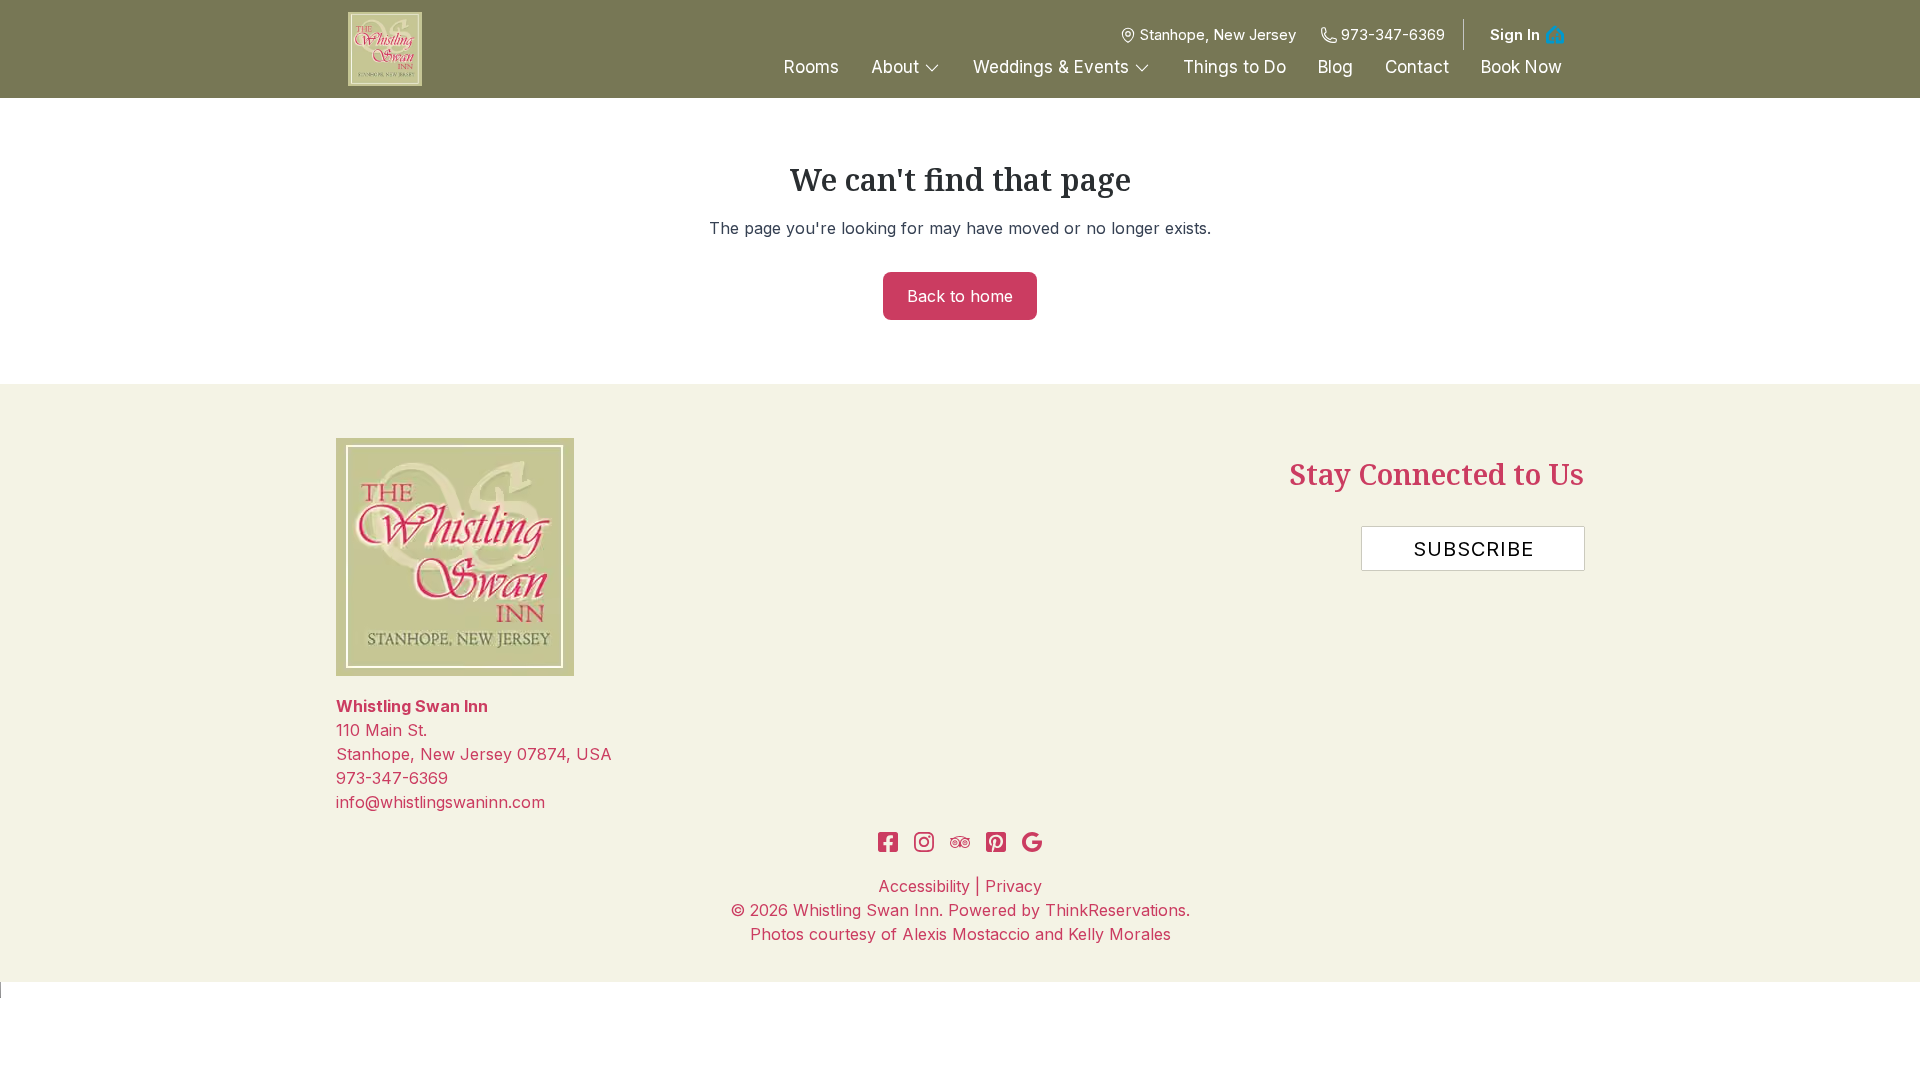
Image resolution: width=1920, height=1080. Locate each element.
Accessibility (924, 886)
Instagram (924, 842)
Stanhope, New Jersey (1218, 34)
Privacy (1013, 886)
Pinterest (996, 842)
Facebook (888, 842)
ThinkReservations (1115, 910)
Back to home (960, 296)
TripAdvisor (960, 842)
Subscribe (1473, 549)
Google (1032, 842)
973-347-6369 (1393, 34)
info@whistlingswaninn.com (440, 802)
